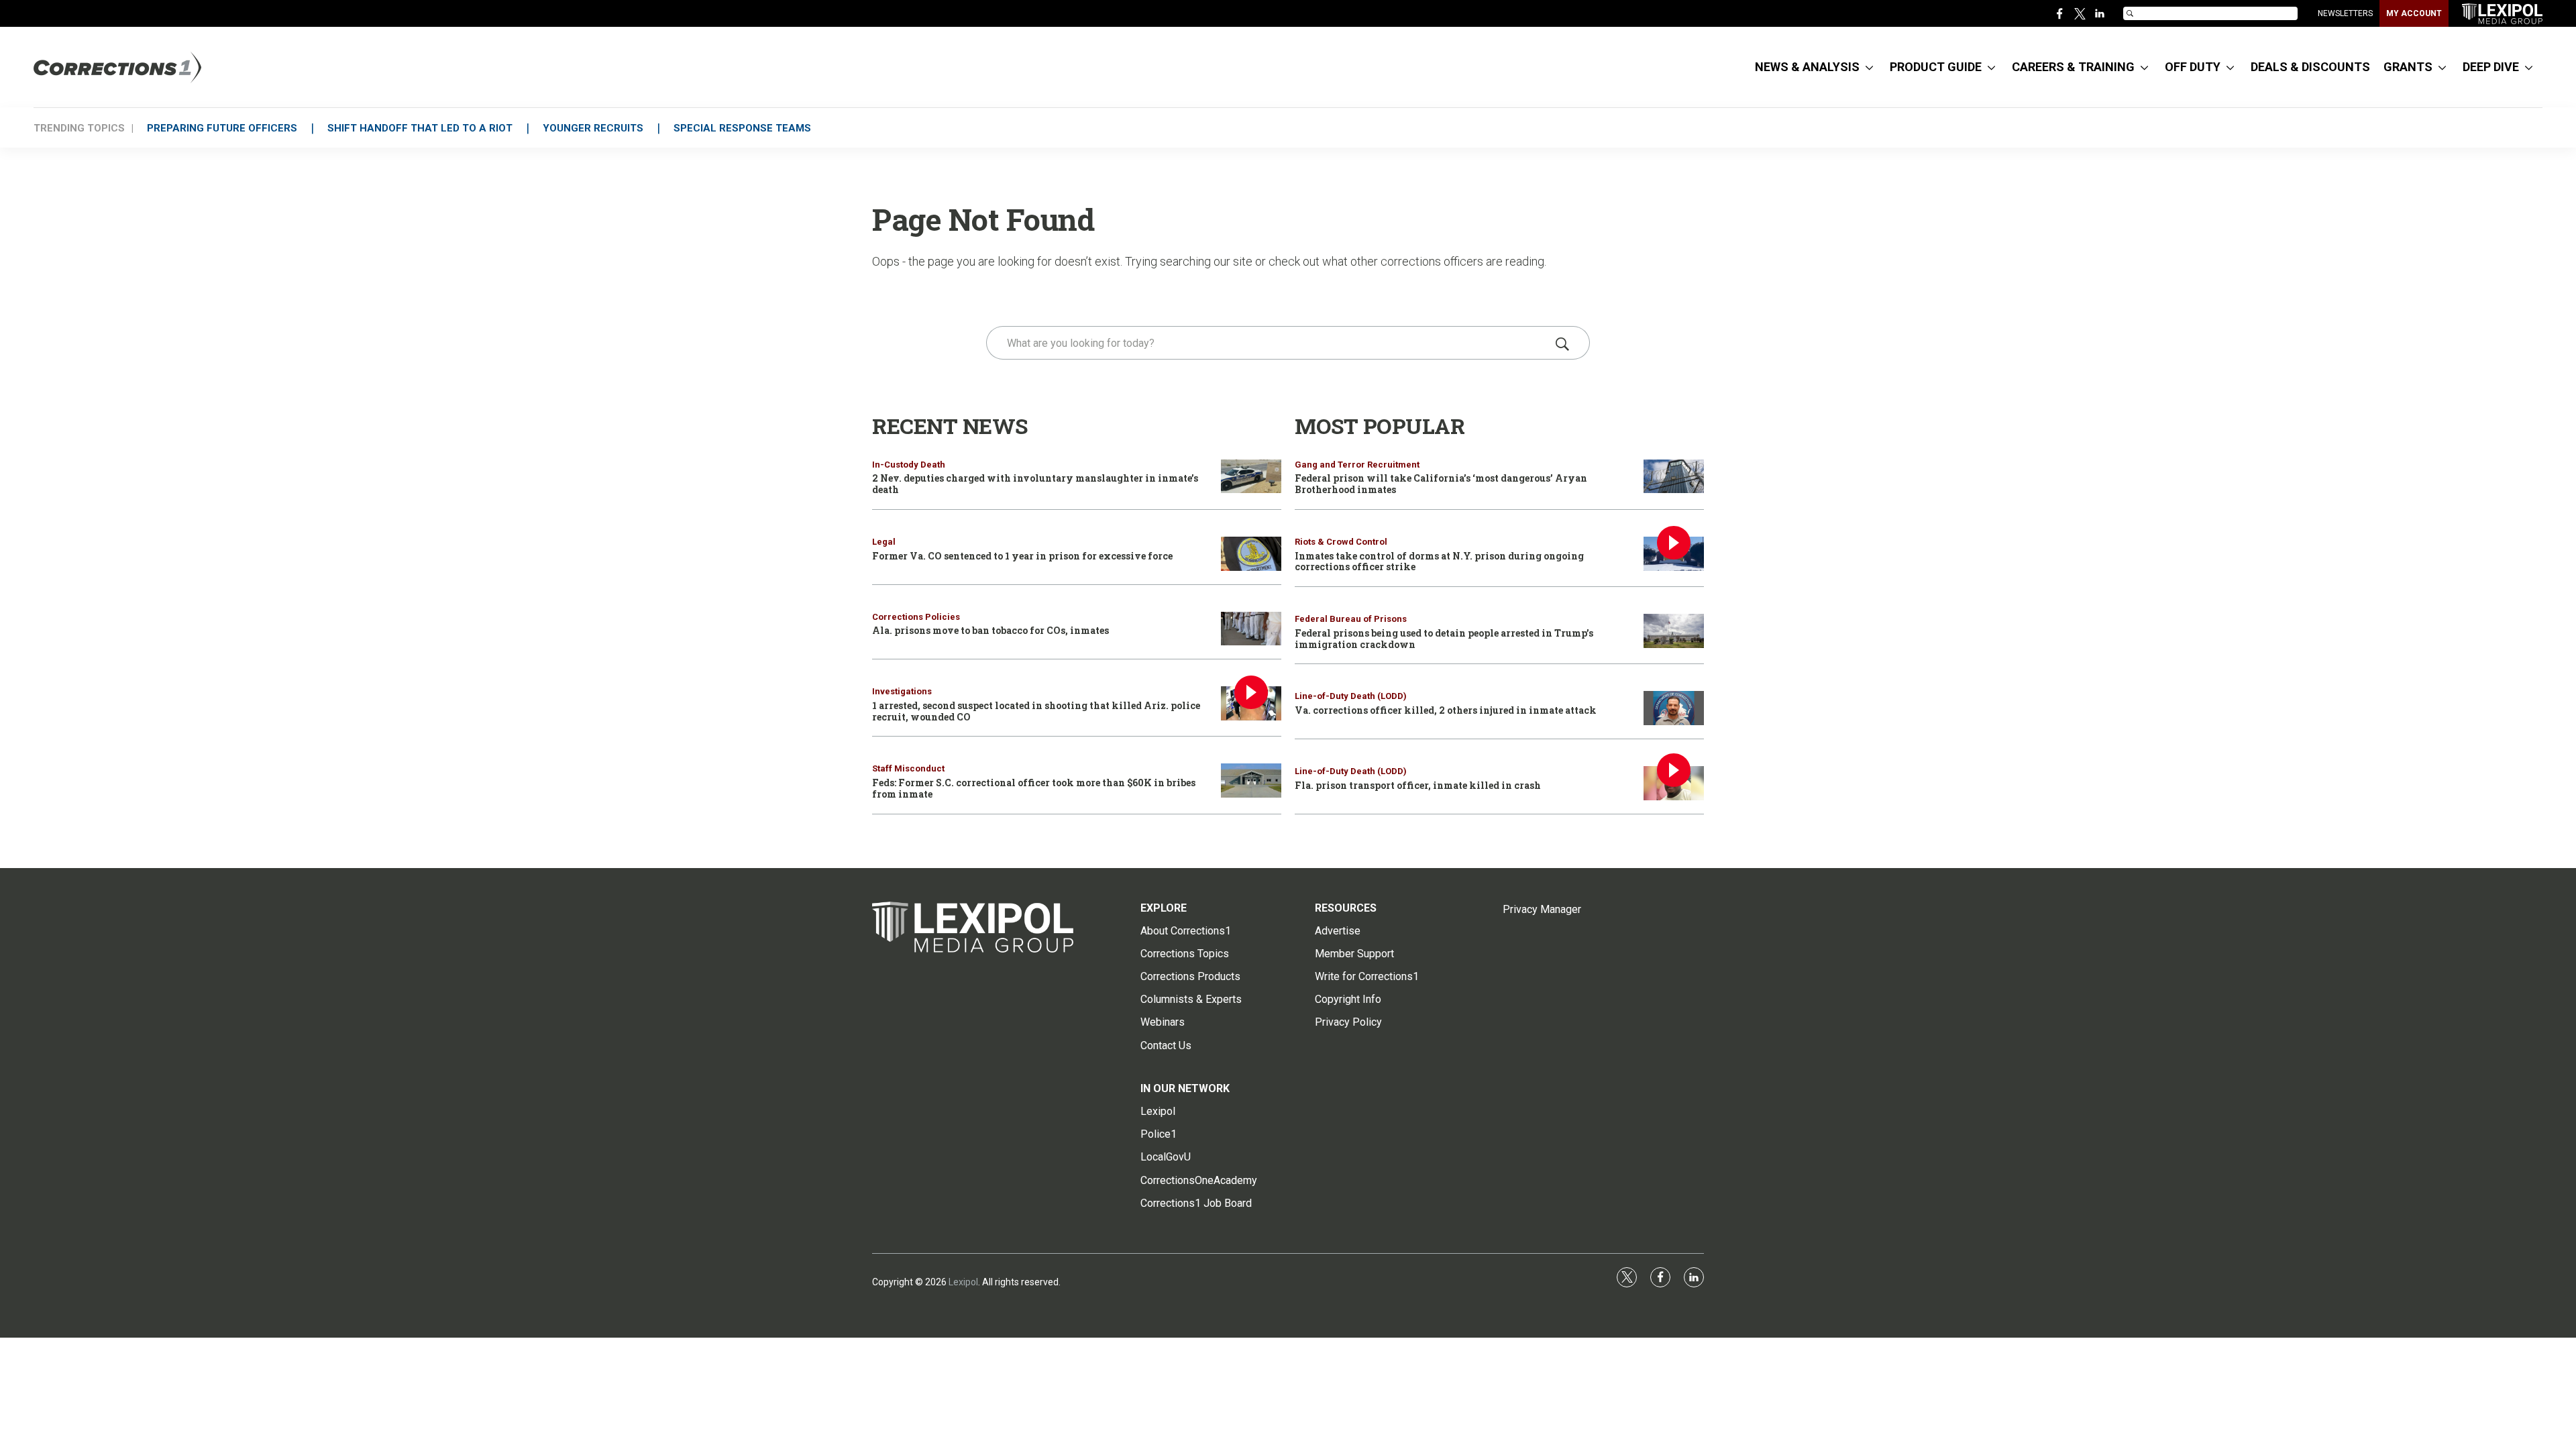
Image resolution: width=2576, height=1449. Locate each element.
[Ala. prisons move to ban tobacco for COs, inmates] (1251, 629)
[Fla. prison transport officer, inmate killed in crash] (1674, 783)
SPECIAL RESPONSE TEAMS (742, 128)
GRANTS (2408, 67)
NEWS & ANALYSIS (1807, 67)
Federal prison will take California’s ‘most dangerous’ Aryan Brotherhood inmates (1441, 484)
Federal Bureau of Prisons (1351, 619)
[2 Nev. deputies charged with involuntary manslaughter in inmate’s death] (1251, 477)
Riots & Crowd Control (1341, 542)
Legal (884, 542)
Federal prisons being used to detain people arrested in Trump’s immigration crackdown (1444, 639)
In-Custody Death (909, 465)
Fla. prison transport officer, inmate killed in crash (1418, 785)
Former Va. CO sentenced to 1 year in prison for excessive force (1022, 556)
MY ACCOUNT (2414, 13)
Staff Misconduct (908, 768)
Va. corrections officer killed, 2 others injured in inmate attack (1446, 710)
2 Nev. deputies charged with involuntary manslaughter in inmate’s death (1035, 484)
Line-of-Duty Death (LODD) (1351, 696)
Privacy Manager (1542, 909)
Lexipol (963, 1282)
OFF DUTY (2193, 67)
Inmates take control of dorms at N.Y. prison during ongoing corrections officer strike (1439, 561)
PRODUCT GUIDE (1936, 67)
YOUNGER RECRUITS (593, 128)
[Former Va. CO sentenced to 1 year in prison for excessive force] (1251, 554)
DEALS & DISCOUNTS (2310, 67)
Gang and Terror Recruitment (1357, 465)
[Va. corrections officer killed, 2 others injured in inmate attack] (1674, 708)
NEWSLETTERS (2345, 13)
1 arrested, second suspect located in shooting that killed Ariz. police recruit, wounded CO (1036, 711)
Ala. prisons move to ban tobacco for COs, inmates (990, 630)
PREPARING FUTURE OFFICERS (222, 128)
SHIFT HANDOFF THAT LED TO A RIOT (420, 128)
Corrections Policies (916, 617)
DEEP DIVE (2491, 67)
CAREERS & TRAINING (2073, 67)
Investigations (902, 691)
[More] (1869, 67)
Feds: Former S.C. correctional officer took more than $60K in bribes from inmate (1034, 788)
